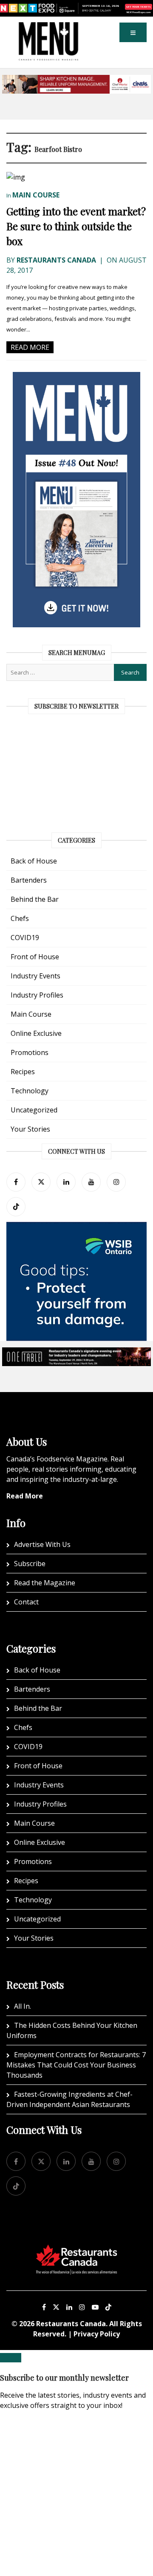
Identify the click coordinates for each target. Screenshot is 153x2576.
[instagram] (116, 1182)
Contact (26, 1602)
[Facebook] (16, 1182)
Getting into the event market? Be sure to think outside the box (76, 226)
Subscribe (30, 1564)
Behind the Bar (35, 899)
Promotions (30, 1052)
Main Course (36, 195)
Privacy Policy (97, 2334)
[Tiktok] (16, 1207)
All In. (23, 2006)
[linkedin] (66, 1182)
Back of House (34, 861)
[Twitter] (41, 1182)
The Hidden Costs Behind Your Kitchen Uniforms (72, 2030)
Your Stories (30, 1129)
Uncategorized (34, 1110)
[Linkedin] (69, 2307)
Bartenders (29, 880)
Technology (30, 1091)
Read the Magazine (45, 1583)
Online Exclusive (36, 1033)
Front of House (35, 957)
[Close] (11, 2358)
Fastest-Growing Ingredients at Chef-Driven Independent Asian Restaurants (69, 2099)
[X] (56, 2307)
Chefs (20, 918)
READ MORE (30, 347)
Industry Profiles (37, 995)
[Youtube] (95, 2307)
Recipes (23, 1072)
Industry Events (35, 976)
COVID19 (25, 938)
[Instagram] (82, 2307)
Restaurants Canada (56, 260)
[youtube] (91, 1182)
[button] (133, 32)
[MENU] (48, 28)
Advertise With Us (42, 1544)
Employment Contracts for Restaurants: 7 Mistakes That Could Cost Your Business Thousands (76, 2065)
